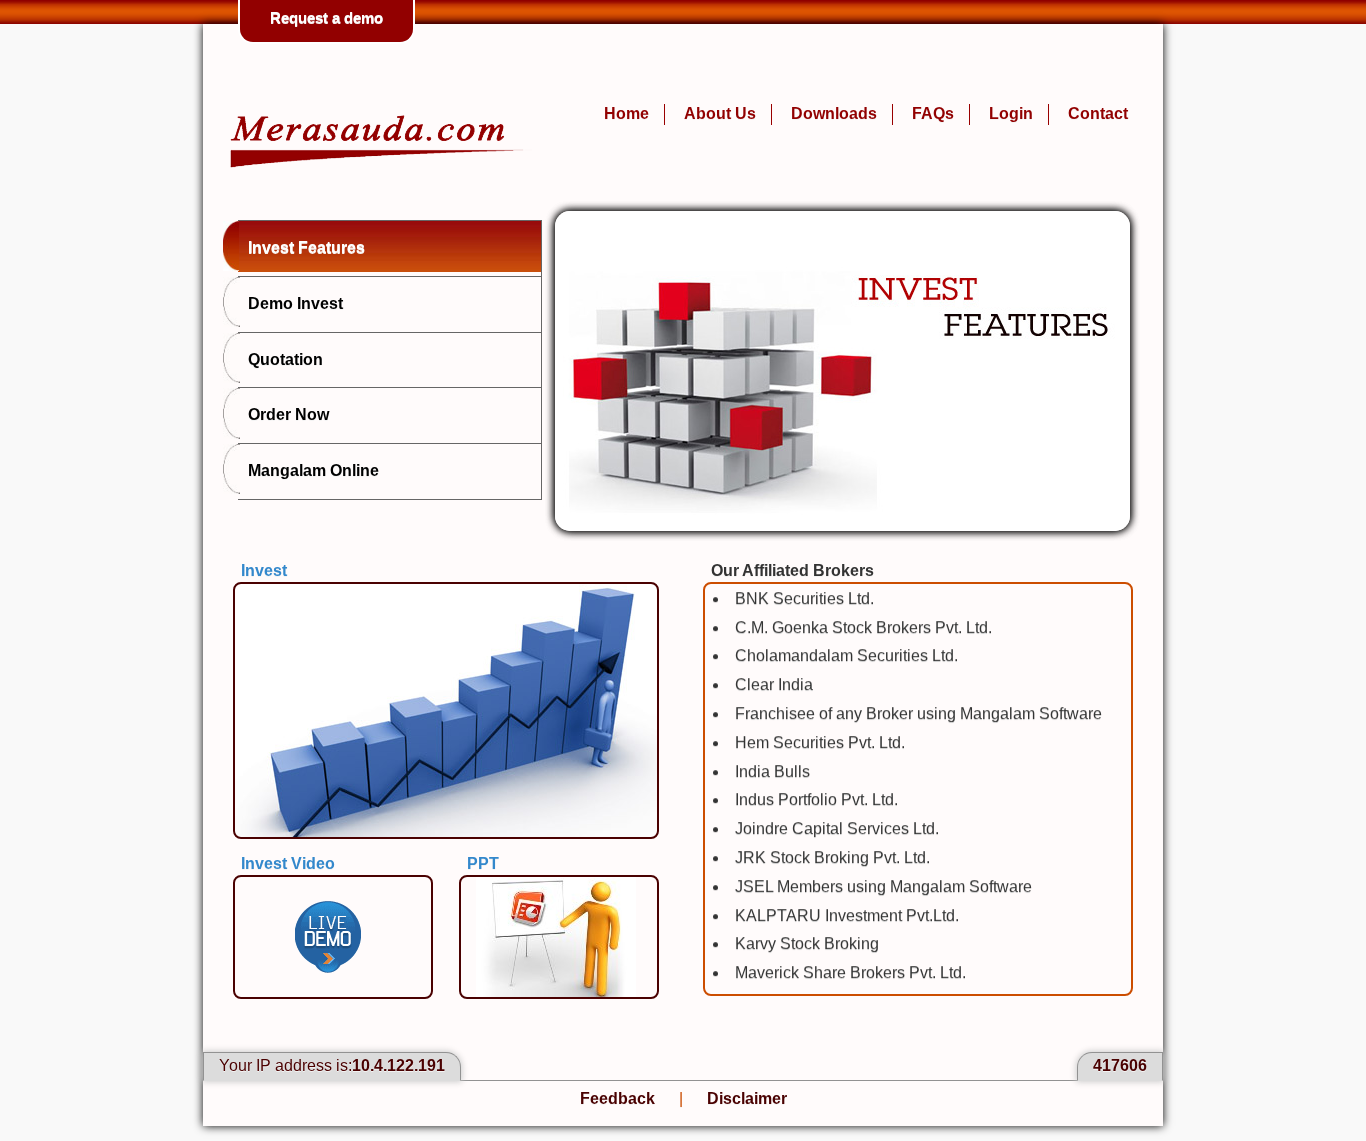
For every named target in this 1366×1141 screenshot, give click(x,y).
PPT (483, 863)
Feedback (617, 1098)
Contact (1098, 113)
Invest (264, 570)
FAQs (933, 113)
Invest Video (288, 863)
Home (626, 113)
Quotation (285, 359)
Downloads (834, 113)
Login (1011, 113)
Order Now (288, 414)
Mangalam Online (313, 470)
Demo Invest (295, 303)
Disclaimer (747, 1098)
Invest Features (306, 247)
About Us (720, 113)
